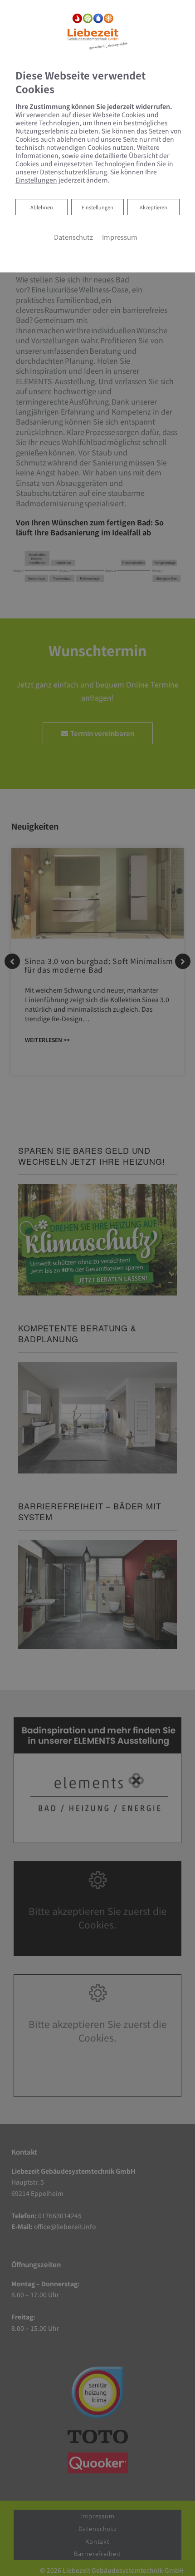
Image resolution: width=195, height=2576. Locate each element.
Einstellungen (97, 207)
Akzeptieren (154, 207)
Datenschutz (73, 237)
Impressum (120, 237)
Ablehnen (41, 207)
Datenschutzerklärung (73, 172)
